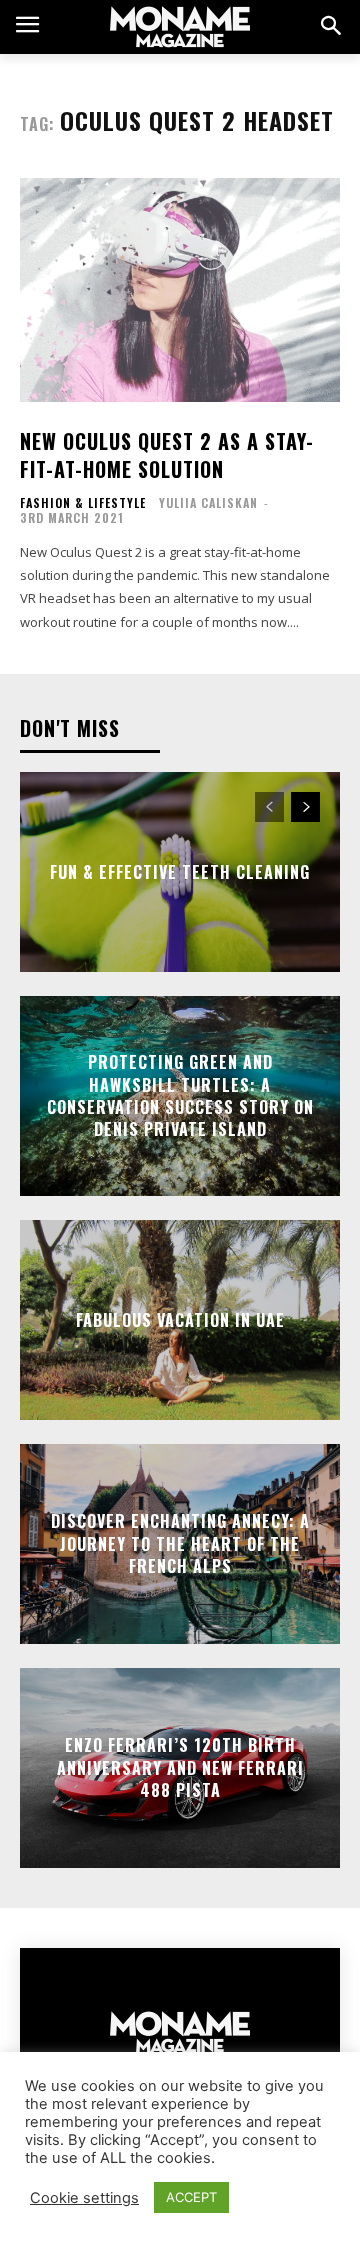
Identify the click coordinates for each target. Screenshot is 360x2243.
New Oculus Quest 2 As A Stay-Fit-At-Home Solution (167, 455)
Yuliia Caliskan (208, 502)
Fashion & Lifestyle (83, 503)
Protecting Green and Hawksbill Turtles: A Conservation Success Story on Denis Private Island (180, 1095)
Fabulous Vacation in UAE (180, 1320)
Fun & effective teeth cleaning (180, 872)
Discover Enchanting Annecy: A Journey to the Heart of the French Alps (180, 1544)
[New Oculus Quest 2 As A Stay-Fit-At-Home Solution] (180, 290)
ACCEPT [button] (191, 2197)
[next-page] (305, 807)
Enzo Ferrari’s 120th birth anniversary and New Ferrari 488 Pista (180, 1768)
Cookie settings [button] (84, 2198)
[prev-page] (269, 807)
